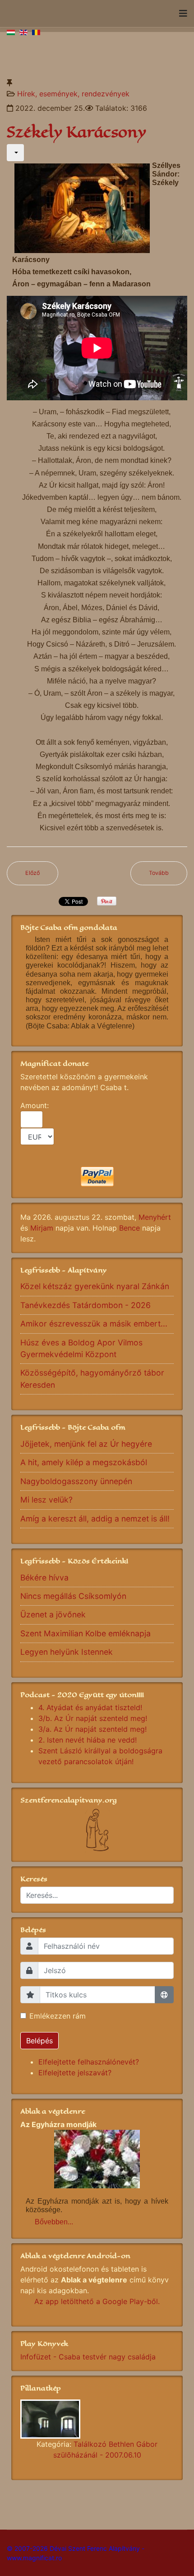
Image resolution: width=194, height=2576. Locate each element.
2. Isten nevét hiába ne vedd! (88, 1740)
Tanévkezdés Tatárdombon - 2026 (85, 1305)
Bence (129, 1228)
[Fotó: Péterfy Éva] (97, 2419)
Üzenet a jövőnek (53, 1614)
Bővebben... (54, 2222)
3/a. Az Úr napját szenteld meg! (92, 1729)
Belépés (39, 2041)
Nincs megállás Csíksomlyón (73, 1596)
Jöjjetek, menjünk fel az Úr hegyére (86, 1444)
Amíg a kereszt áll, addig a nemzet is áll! (95, 1519)
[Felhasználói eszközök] (15, 153)
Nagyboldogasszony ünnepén (76, 1481)
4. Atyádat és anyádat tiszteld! (90, 1707)
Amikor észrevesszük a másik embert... (94, 1324)
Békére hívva (44, 1578)
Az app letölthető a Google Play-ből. (97, 2301)
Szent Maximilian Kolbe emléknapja (85, 1633)
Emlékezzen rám (58, 2016)
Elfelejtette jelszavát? (75, 2073)
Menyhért (155, 1217)
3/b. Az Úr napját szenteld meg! (93, 1718)
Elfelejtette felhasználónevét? (89, 2062)
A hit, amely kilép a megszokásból (84, 1462)
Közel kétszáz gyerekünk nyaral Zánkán (95, 1286)
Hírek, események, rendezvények (73, 94)
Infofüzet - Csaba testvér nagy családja (88, 2357)
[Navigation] (183, 14)
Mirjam (42, 1228)
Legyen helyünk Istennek (67, 1652)
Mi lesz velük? (46, 1500)
